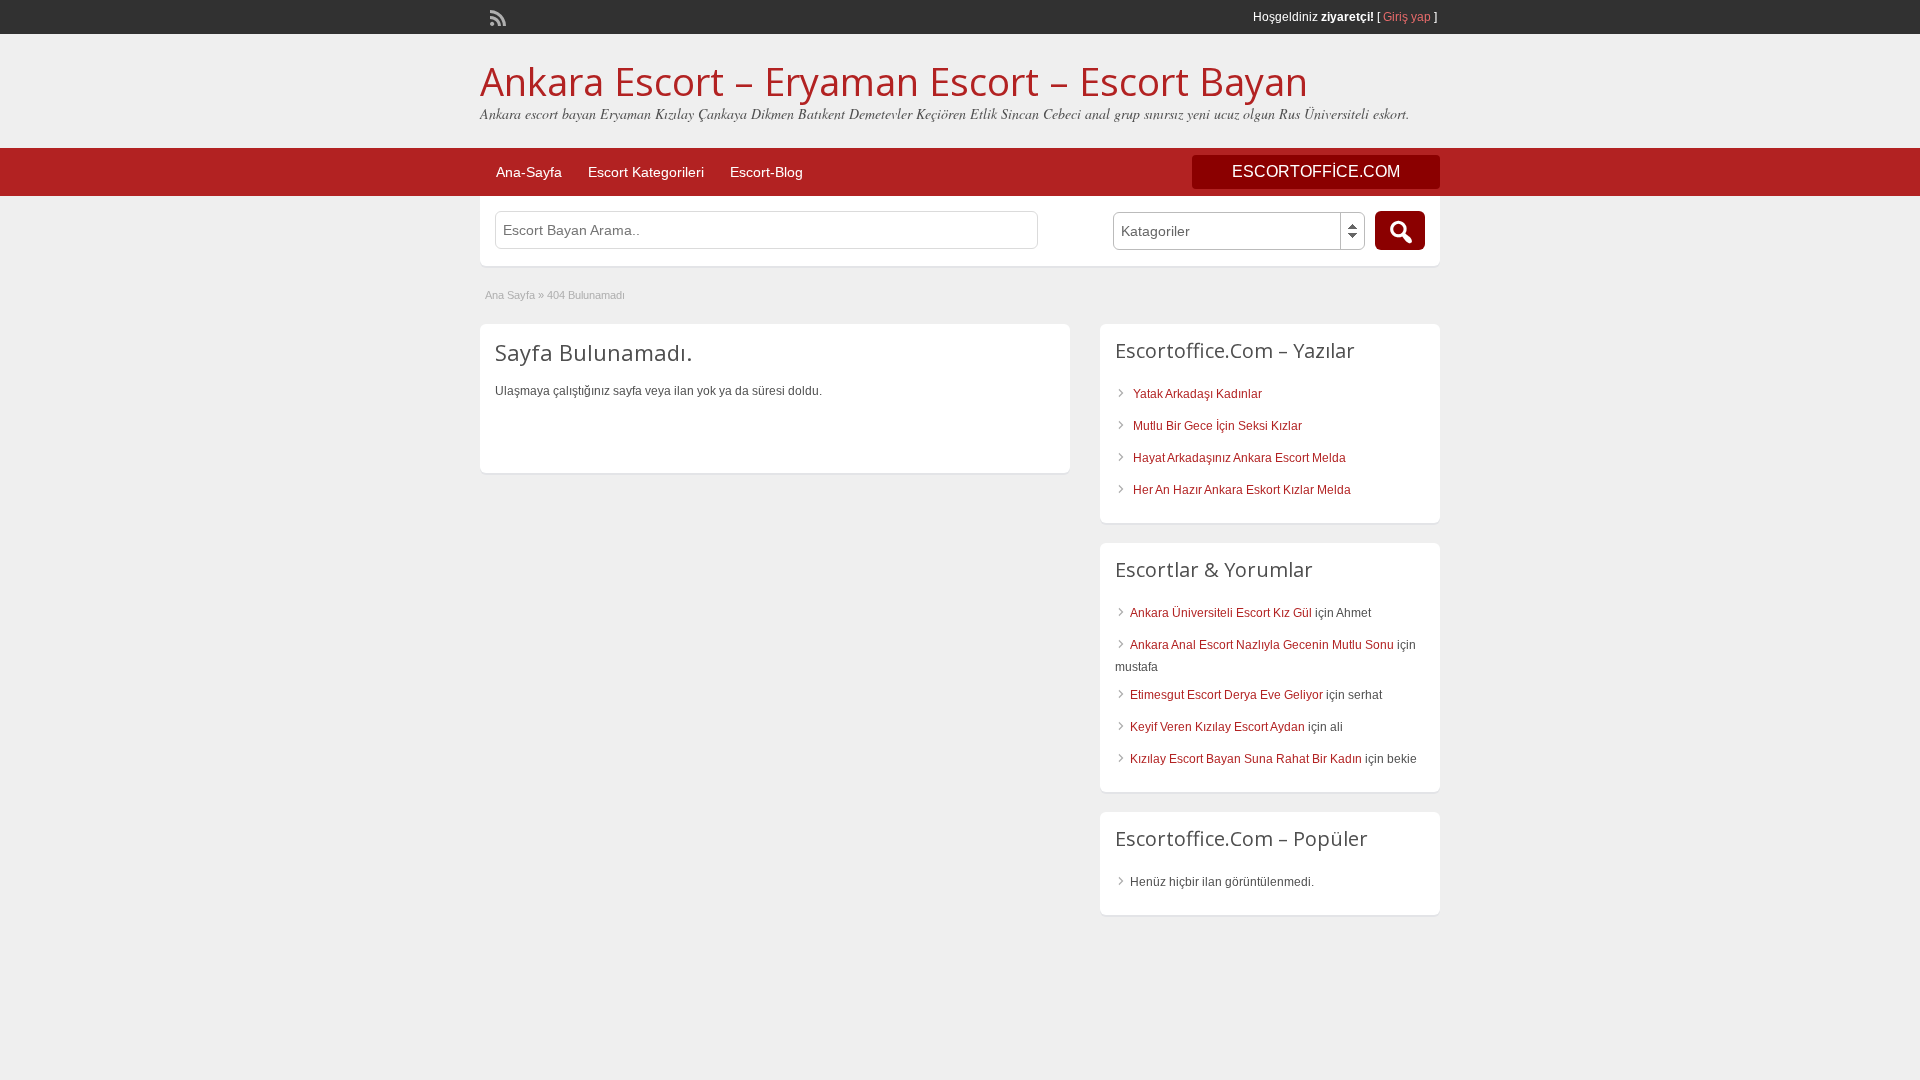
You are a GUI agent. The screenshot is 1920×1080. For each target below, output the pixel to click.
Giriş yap (1407, 17)
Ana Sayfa (510, 295)
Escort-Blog (766, 172)
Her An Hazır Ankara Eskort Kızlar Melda (1242, 490)
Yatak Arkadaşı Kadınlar (1197, 394)
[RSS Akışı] (496, 16)
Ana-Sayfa (529, 172)
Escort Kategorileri (646, 172)
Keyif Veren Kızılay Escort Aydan (1217, 727)
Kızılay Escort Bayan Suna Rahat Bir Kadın (1246, 759)
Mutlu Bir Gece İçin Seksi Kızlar (1217, 426)
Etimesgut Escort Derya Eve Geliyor (1226, 695)
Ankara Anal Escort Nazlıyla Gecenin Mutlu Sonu (1262, 645)
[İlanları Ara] (1400, 230)
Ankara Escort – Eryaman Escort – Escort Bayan (894, 81)
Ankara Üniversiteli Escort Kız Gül (1221, 613)
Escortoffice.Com (1316, 171)
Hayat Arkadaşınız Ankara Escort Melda (1239, 458)
